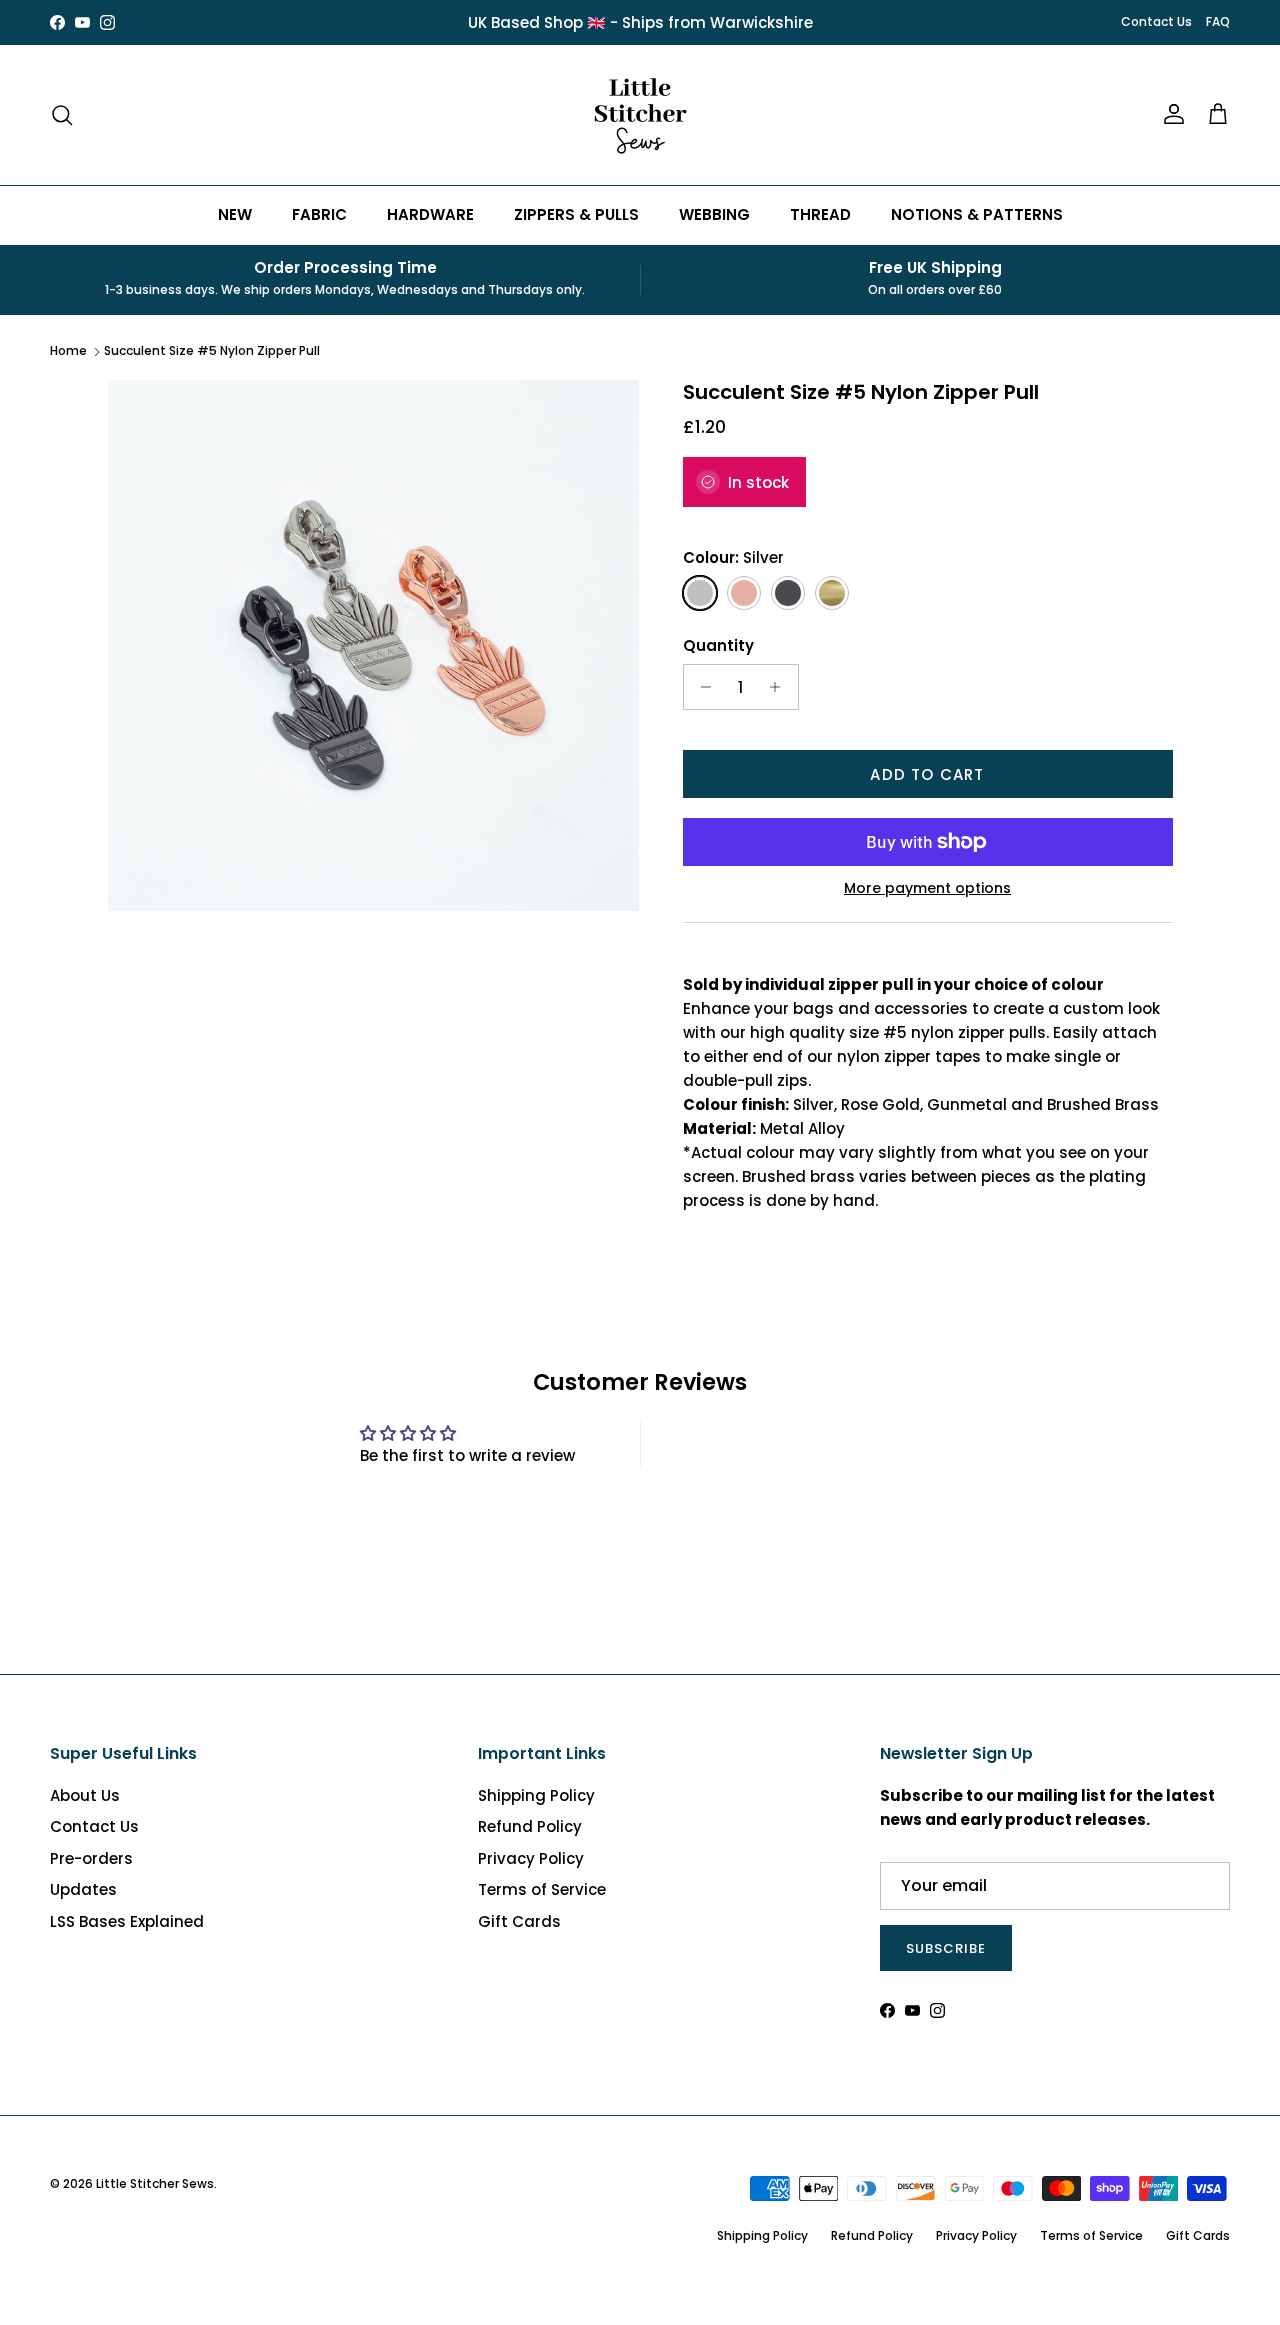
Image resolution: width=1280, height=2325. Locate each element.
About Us (85, 1795)
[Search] (62, 115)
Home (68, 350)
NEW (235, 214)
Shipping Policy (536, 1795)
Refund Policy (530, 1826)
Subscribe (946, 1948)
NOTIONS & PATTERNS (977, 214)
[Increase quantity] (780, 687)
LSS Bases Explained (127, 1921)
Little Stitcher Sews (155, 2183)
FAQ (1218, 21)
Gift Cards (519, 1921)
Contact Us (1156, 21)
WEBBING (714, 214)
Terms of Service (542, 1889)
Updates (83, 1889)
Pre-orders (91, 1858)
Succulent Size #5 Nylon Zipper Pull (212, 350)
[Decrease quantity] (701, 687)
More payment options (927, 888)
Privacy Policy (531, 1858)
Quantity (718, 645)
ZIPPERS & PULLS (576, 214)
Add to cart (927, 774)
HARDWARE (430, 214)
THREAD (820, 214)
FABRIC (319, 214)
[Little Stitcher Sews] (640, 115)
